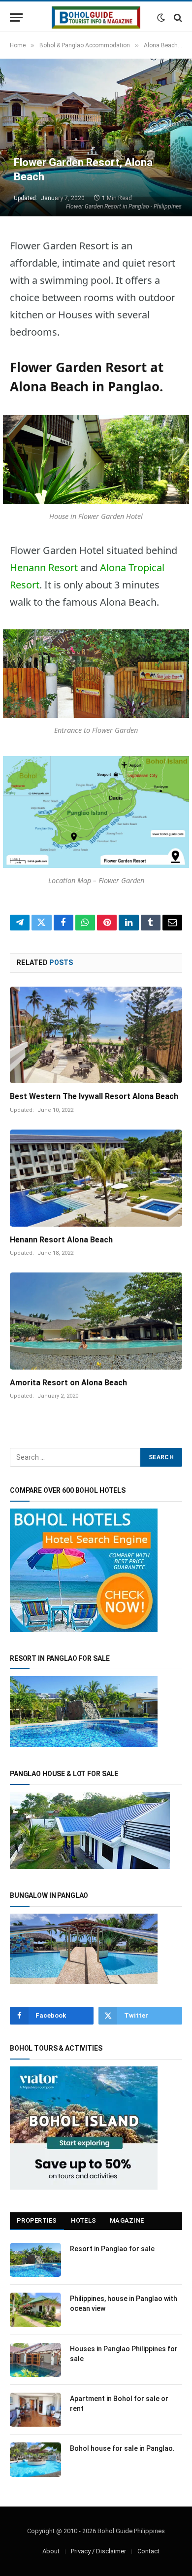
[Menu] (16, 17)
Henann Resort (44, 567)
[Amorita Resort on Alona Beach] (96, 1321)
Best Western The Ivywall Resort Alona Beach (94, 1096)
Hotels (84, 2220)
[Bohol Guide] (96, 17)
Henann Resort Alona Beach (61, 1240)
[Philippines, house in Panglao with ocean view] (35, 2310)
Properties (37, 2220)
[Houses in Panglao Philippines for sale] (35, 2360)
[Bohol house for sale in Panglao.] (35, 2459)
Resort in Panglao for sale (112, 2249)
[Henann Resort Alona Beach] (96, 1178)
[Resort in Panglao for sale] (35, 2260)
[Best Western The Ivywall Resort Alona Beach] (96, 1035)
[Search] (177, 17)
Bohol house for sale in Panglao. (122, 2448)
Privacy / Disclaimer (98, 2551)
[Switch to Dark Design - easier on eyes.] (161, 18)
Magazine (127, 2220)
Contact (148, 2551)
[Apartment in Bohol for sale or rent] (35, 2410)
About (51, 2551)
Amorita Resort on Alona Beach (68, 1383)
